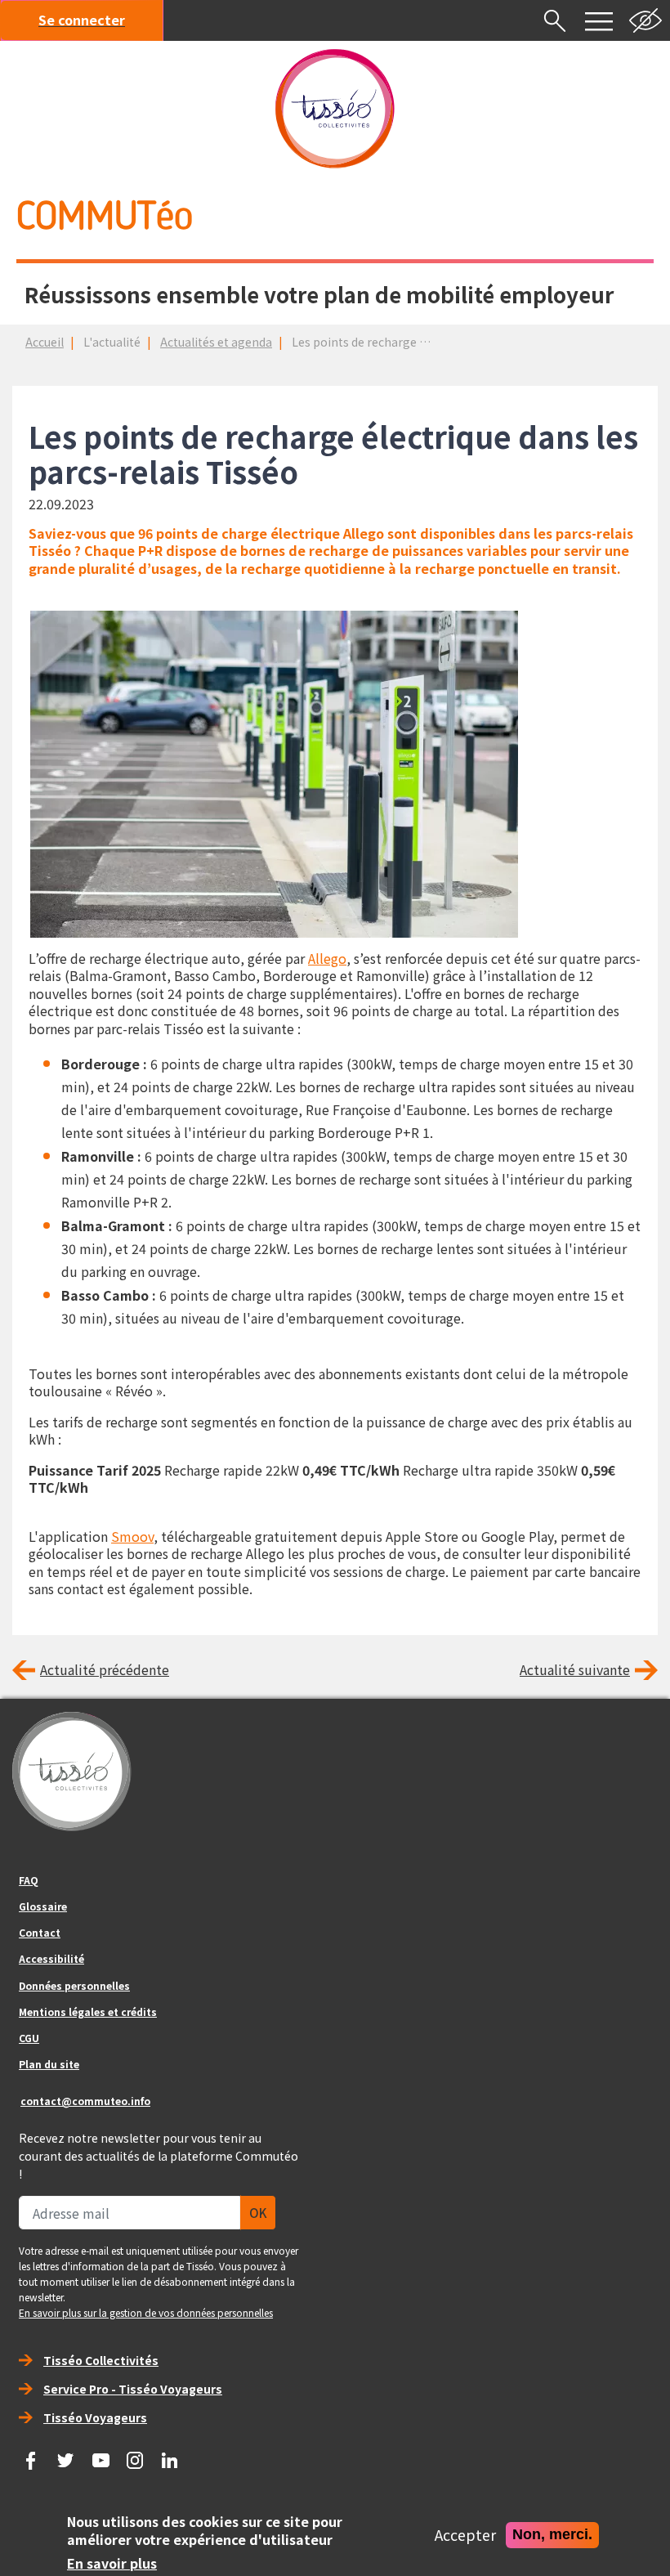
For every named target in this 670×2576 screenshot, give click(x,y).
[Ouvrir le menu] (599, 20)
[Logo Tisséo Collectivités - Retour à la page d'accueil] (335, 109)
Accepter (465, 2535)
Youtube (100, 2455)
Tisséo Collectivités (101, 2360)
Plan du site (49, 2064)
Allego (327, 958)
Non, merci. (552, 2534)
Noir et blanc (645, 20)
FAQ (29, 1880)
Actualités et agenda (216, 342)
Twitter (66, 2455)
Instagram (136, 2455)
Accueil (45, 342)
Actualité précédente (105, 1669)
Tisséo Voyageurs (95, 2417)
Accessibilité (51, 1958)
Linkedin (170, 2455)
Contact (40, 1932)
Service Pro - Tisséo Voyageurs (133, 2389)
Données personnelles (74, 1985)
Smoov (132, 1536)
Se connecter (82, 20)
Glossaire (43, 1906)
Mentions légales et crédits (88, 2012)
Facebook (31, 2455)
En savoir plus (112, 2564)
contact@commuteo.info (85, 2101)
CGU (29, 2038)
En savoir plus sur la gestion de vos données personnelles (146, 2312)
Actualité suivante (575, 1669)
